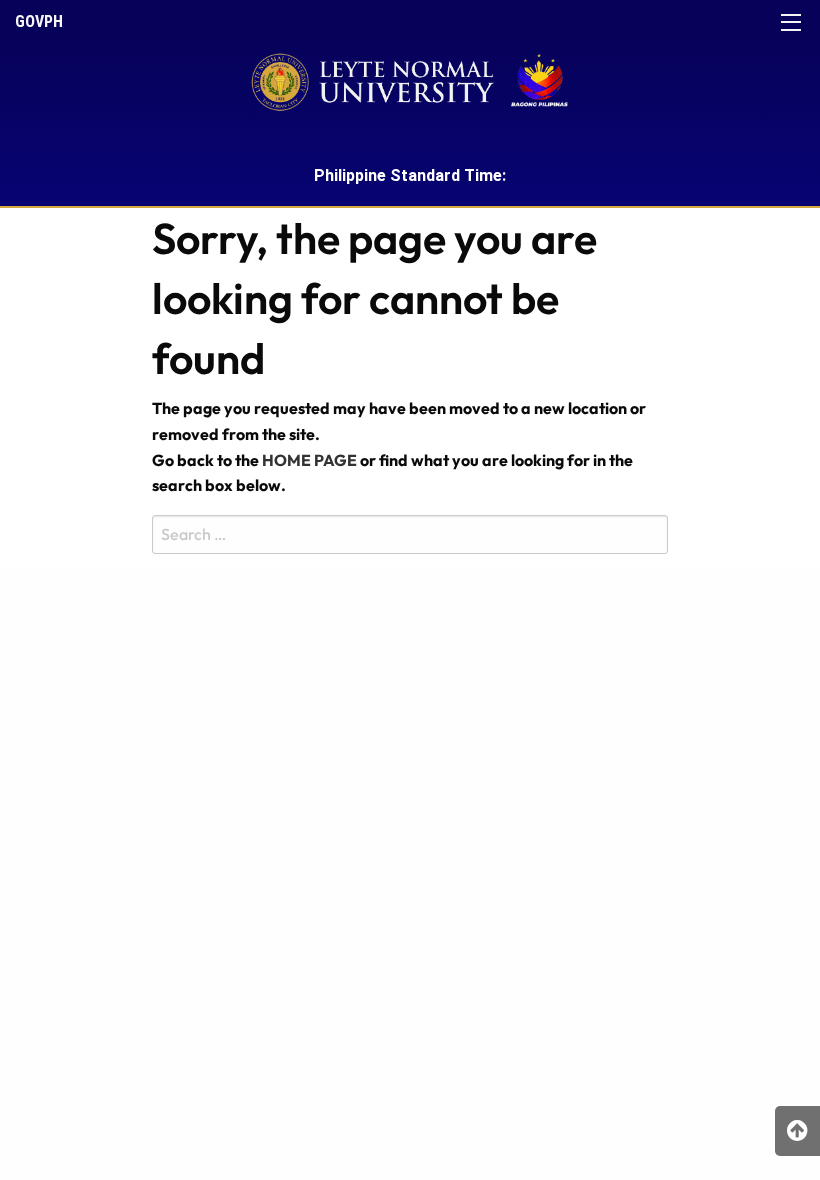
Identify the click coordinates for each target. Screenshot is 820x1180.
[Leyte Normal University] (410, 76)
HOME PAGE (309, 460)
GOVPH (39, 21)
